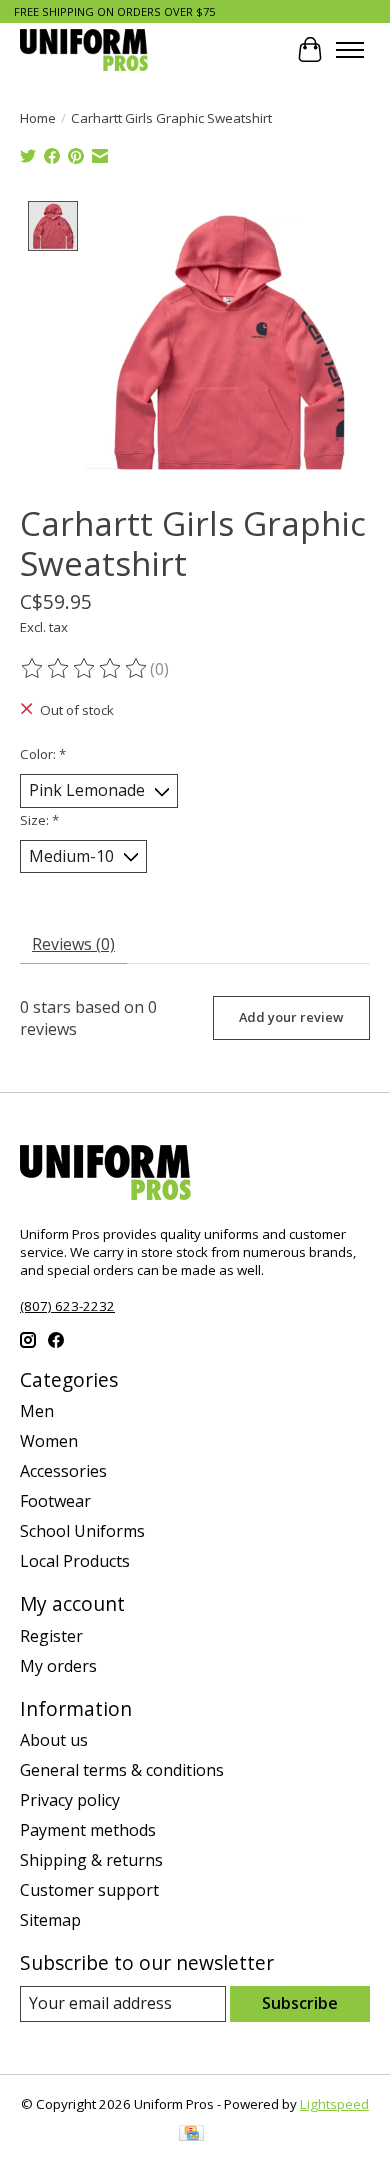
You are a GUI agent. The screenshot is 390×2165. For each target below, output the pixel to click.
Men (37, 1411)
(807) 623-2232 (67, 1306)
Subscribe (300, 2003)
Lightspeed (334, 2104)
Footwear (55, 1501)
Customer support (89, 1890)
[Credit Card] (191, 2135)
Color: (43, 754)
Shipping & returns (91, 1860)
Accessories (63, 1471)
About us (54, 1740)
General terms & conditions (122, 1770)
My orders (58, 1666)
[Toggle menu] (350, 50)
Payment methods (88, 1830)
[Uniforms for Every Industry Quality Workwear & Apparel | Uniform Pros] (84, 49)
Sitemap (50, 1920)
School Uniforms (82, 1531)
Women (49, 1441)
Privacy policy (70, 1800)
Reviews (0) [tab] (73, 944)
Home (38, 118)
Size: (39, 820)
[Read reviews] (85, 669)
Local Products (75, 1561)
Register (51, 1636)
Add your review (291, 1017)
